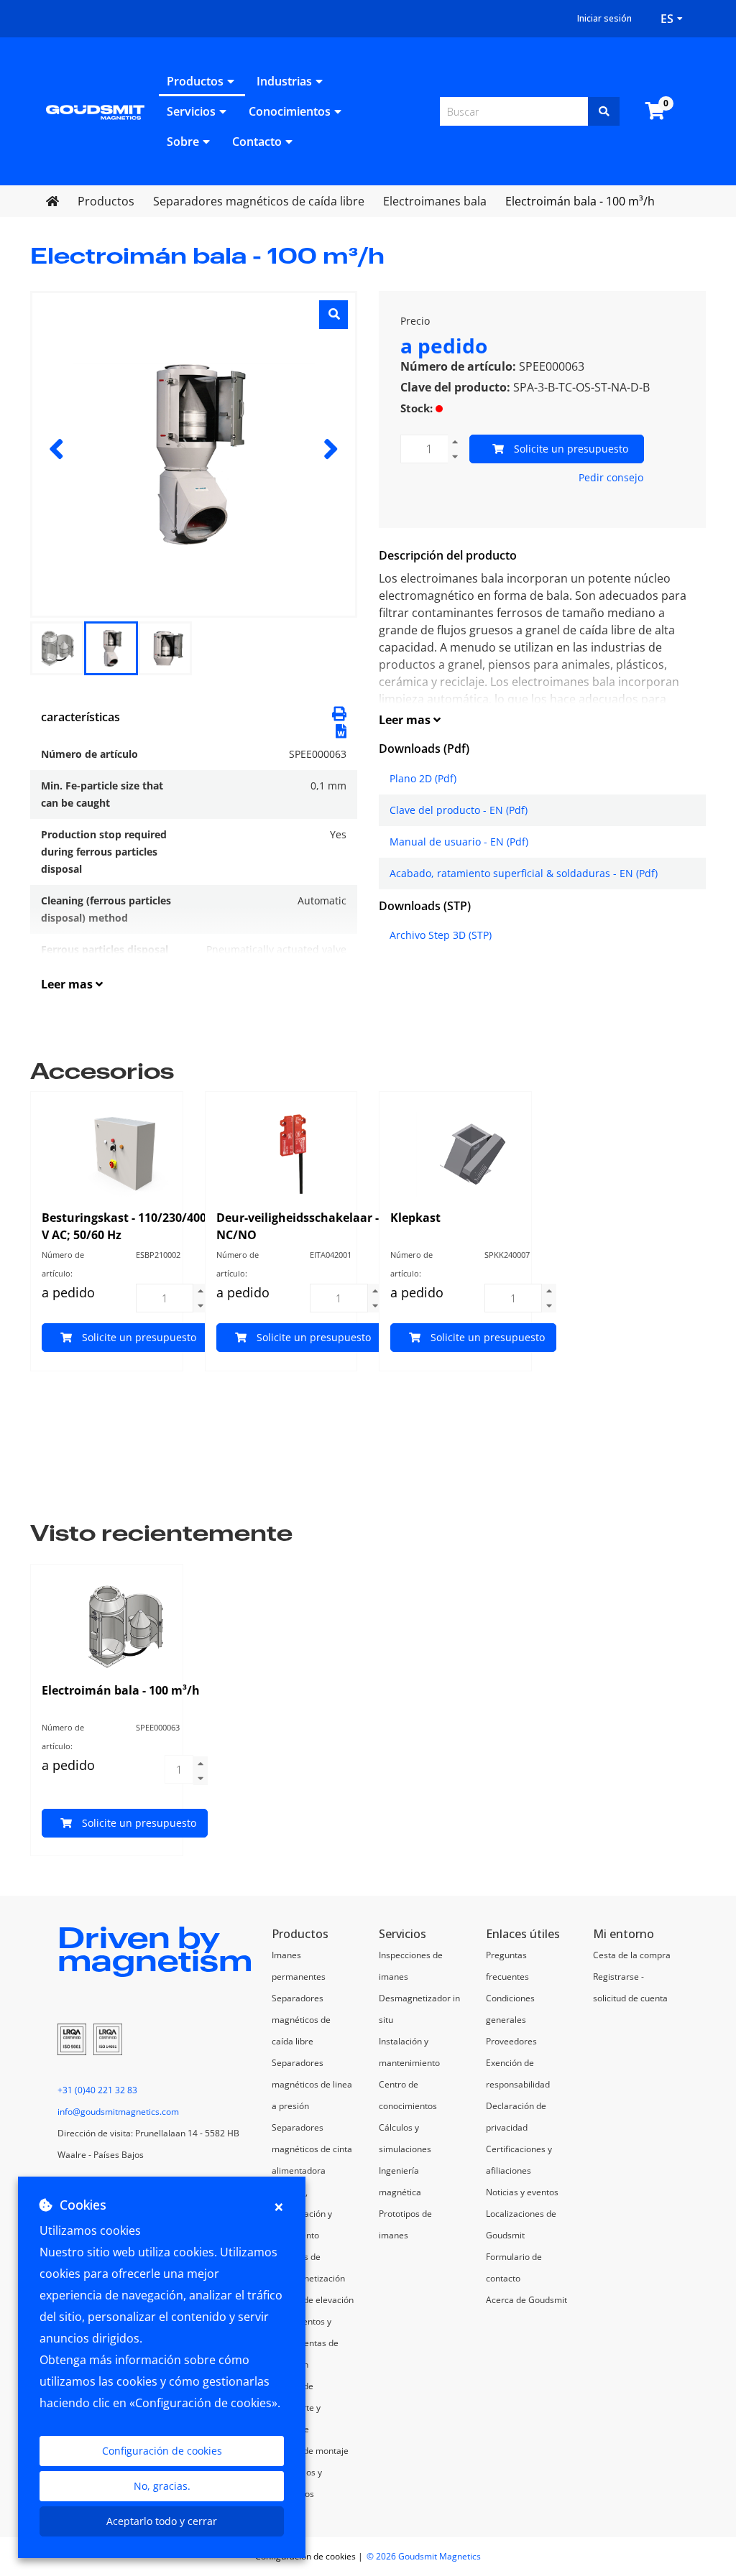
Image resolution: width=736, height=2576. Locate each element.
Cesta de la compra (632, 1955)
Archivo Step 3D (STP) (441, 935)
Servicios (191, 111)
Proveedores (511, 2041)
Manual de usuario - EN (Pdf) (459, 842)
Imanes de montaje (310, 2451)
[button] (341, 730)
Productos (195, 81)
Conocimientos (290, 111)
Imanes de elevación (313, 2300)
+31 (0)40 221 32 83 (97, 2090)
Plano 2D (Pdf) (423, 778)
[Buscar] (604, 111)
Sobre (183, 142)
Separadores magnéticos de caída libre (301, 2020)
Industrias (284, 81)
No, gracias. (162, 2486)
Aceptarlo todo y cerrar (162, 2521)
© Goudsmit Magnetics (424, 2556)
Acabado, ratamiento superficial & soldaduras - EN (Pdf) (524, 873)
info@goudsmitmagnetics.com (118, 2112)
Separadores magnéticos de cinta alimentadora (312, 2149)
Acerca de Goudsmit (526, 2300)
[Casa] (95, 111)
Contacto (257, 142)
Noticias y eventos (522, 2192)
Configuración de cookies (162, 2451)
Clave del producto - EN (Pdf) (459, 810)
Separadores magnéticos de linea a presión (312, 2084)
